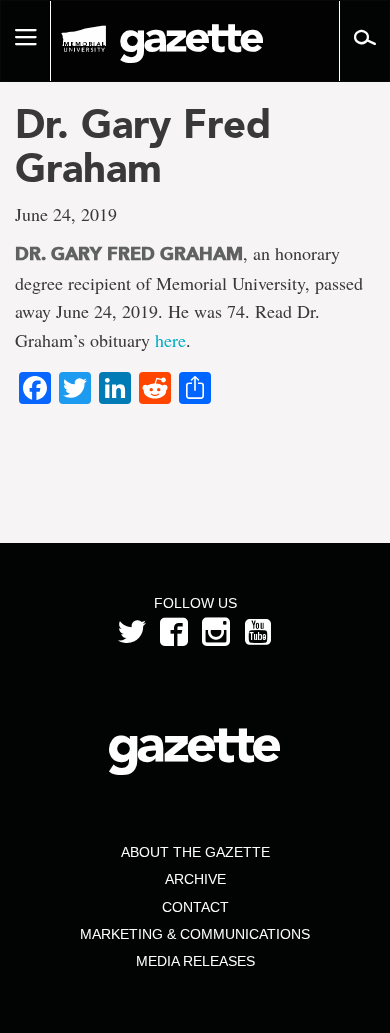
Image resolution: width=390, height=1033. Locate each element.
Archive (195, 879)
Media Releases (195, 961)
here (170, 340)
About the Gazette (195, 852)
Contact (195, 907)
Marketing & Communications (195, 934)
